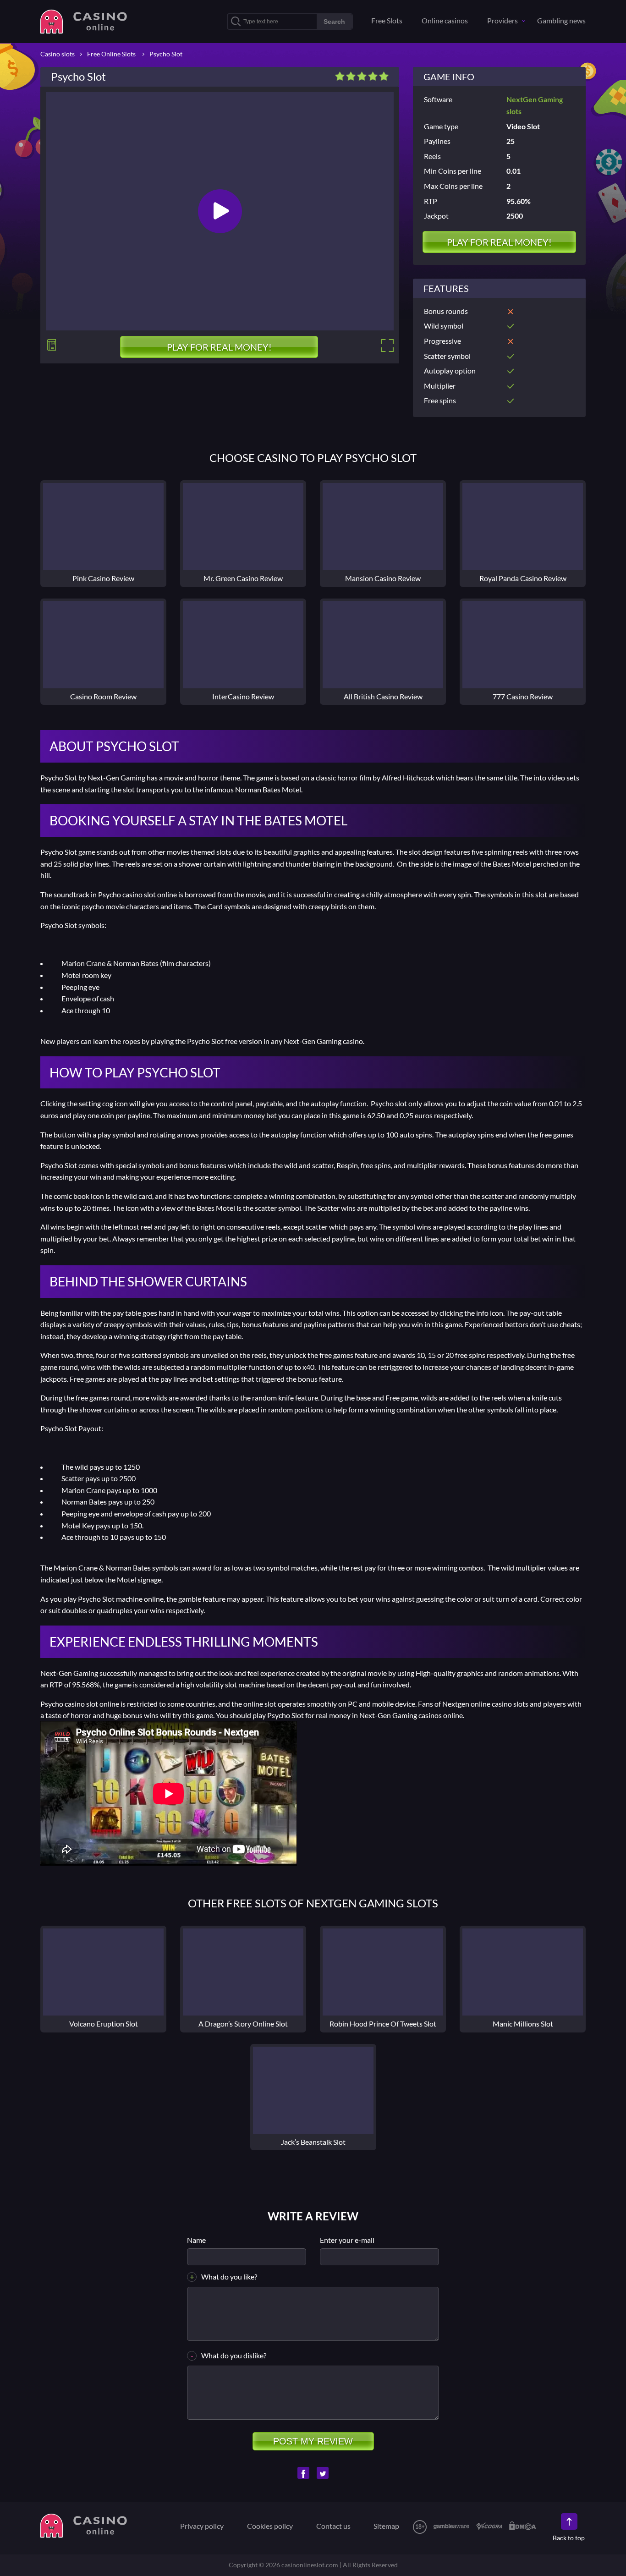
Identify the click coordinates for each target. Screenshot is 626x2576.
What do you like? (229, 2277)
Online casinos (445, 20)
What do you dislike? (234, 2355)
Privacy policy (202, 2526)
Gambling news (561, 20)
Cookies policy (270, 2526)
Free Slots (387, 20)
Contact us (333, 2526)
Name (196, 2240)
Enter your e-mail (347, 2240)
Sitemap (386, 2526)
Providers (502, 20)
